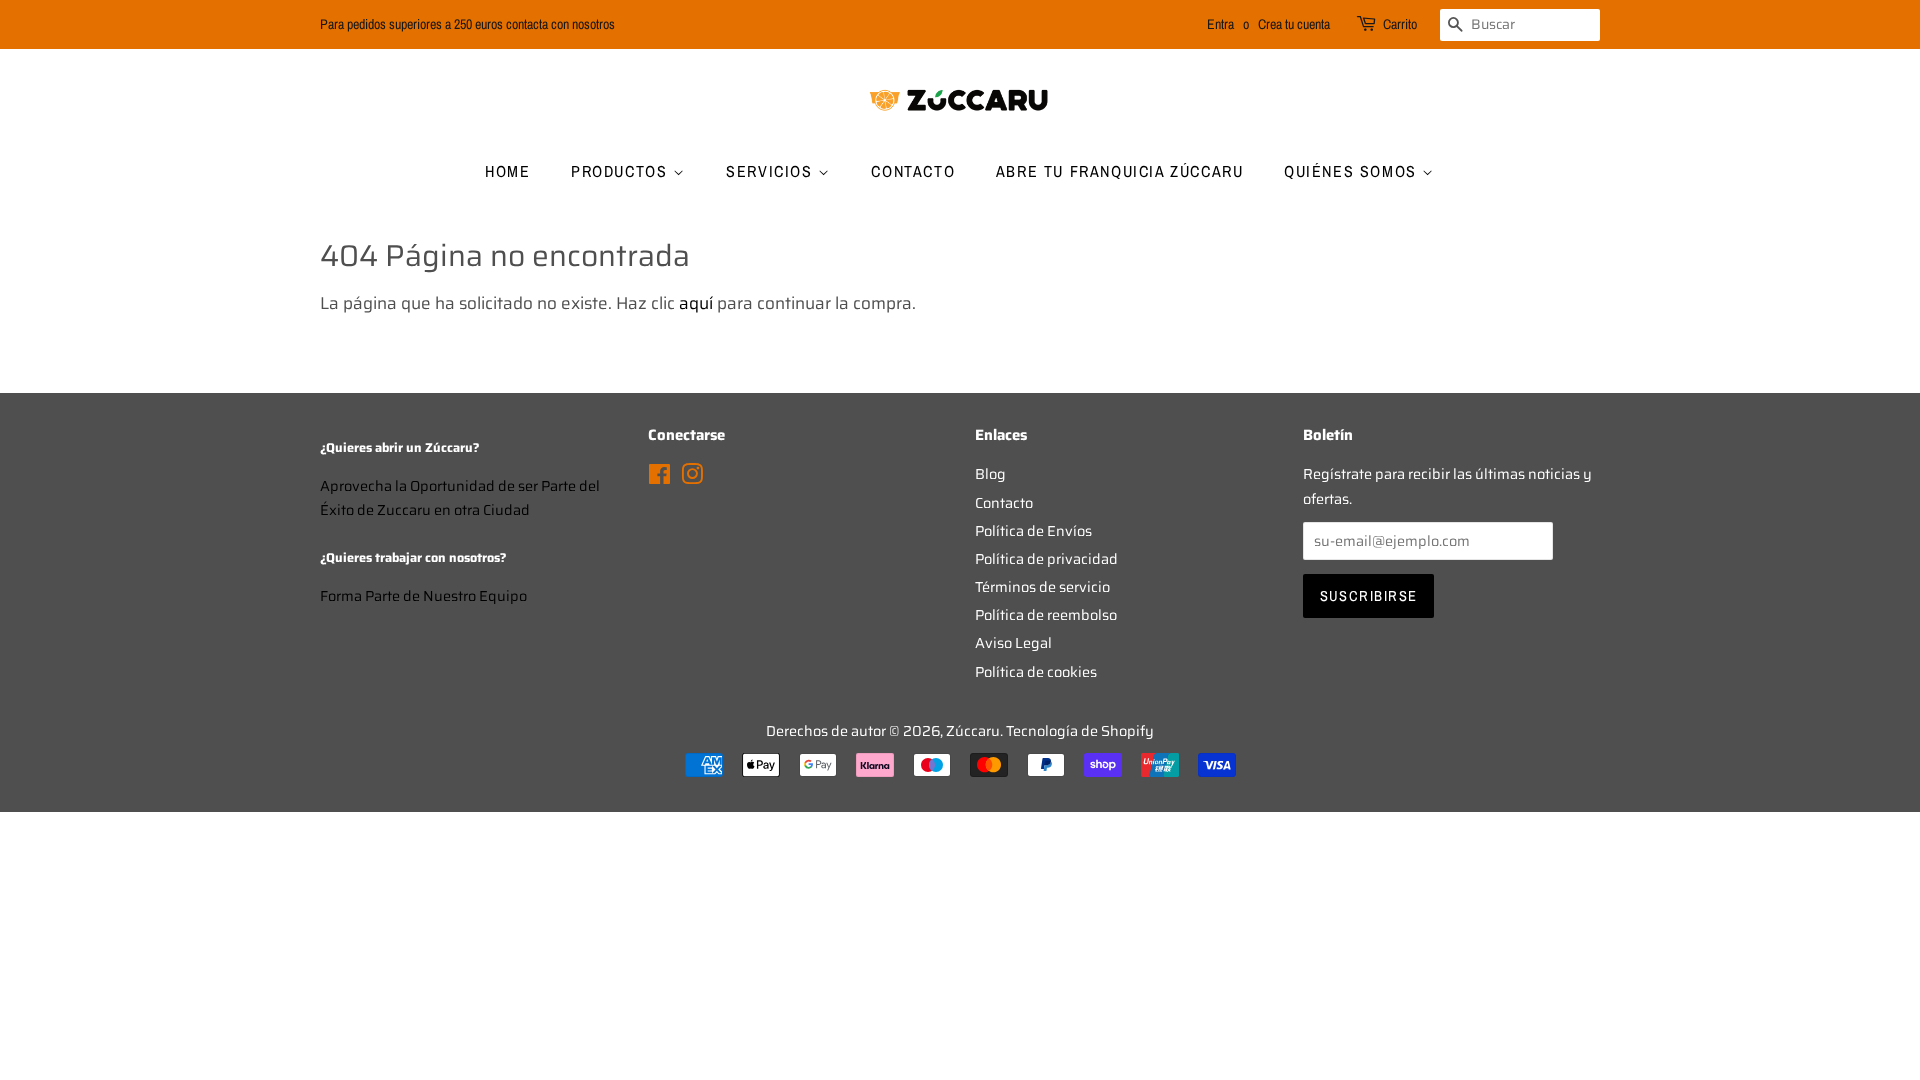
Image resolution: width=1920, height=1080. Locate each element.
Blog (990, 474)
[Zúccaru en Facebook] (659, 478)
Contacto (913, 171)
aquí (696, 303)
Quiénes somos (1353, 171)
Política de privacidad (1046, 559)
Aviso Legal (1013, 643)
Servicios (772, 171)
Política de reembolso (1046, 615)
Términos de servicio (1042, 587)
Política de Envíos (1033, 531)
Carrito (1400, 24)
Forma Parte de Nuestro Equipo (423, 596)
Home (507, 171)
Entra (1220, 24)
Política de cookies (1036, 672)
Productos (622, 171)
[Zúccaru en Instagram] (692, 478)
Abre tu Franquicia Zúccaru (1120, 171)
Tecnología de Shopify (1080, 731)
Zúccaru (973, 731)
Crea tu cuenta (1294, 24)
